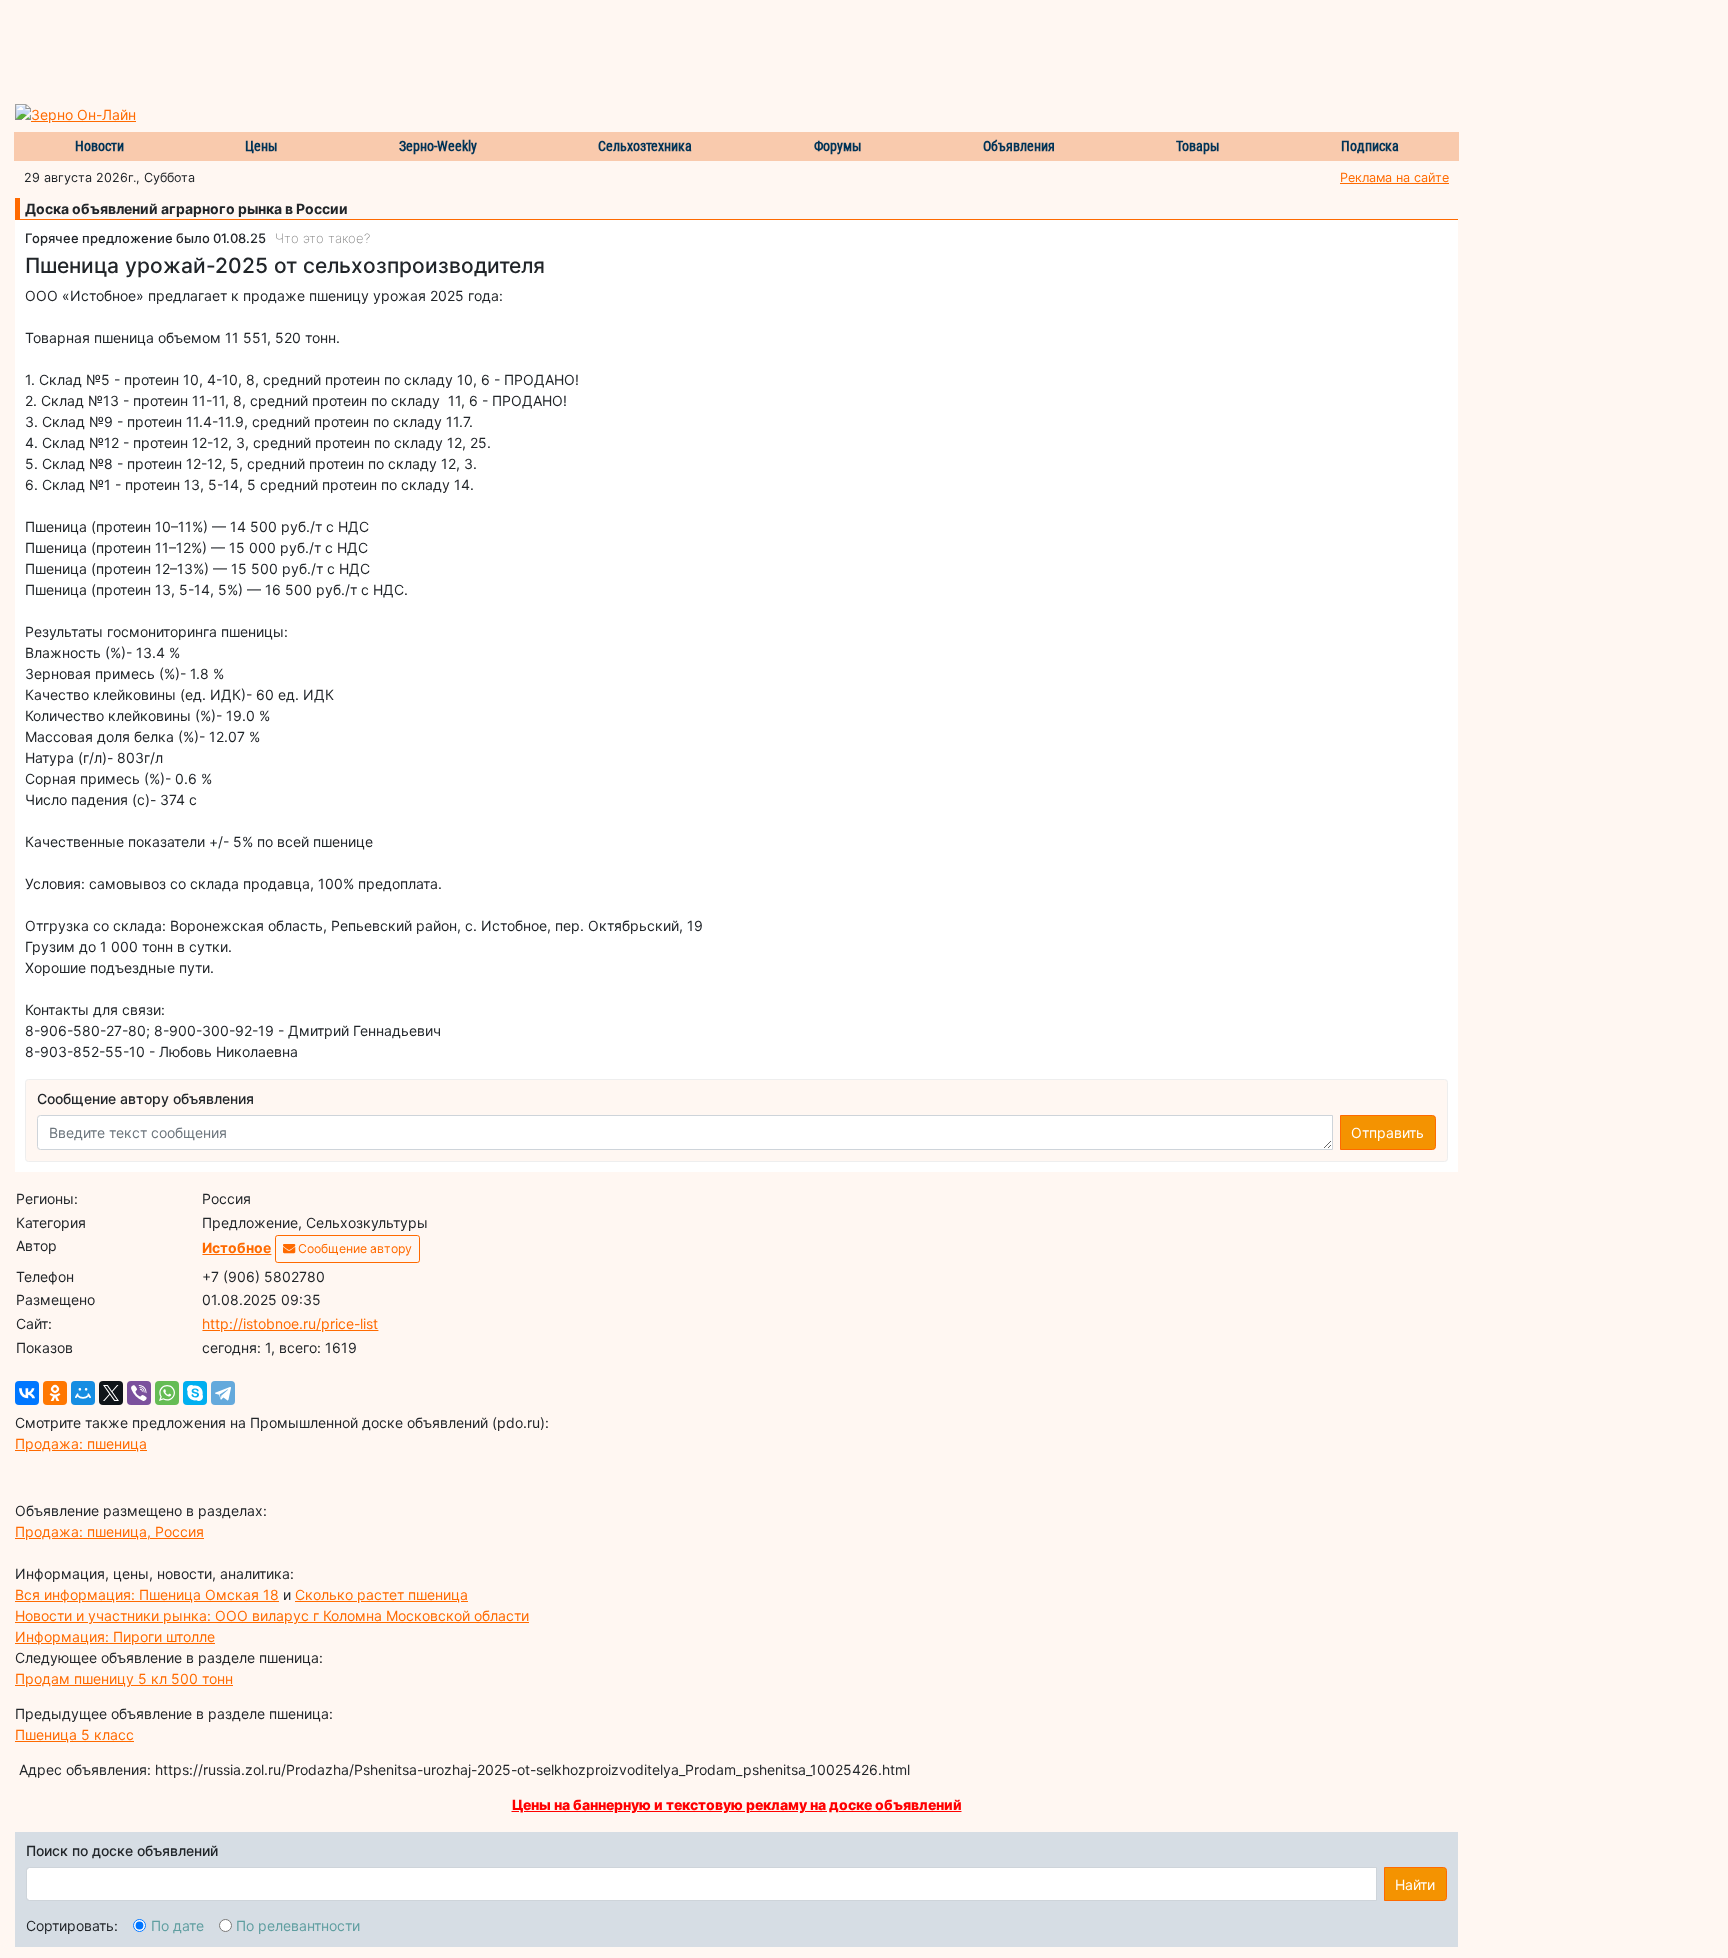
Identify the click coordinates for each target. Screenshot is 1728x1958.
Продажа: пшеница (81, 1443)
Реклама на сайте (1394, 177)
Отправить (1387, 1132)
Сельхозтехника (645, 146)
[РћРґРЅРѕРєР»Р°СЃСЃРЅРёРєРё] (55, 1393)
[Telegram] (223, 1393)
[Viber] (139, 1393)
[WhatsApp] (167, 1393)
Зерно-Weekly (438, 146)
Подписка (1370, 146)
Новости (99, 146)
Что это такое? (322, 238)
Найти (1415, 1884)
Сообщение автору (353, 1248)
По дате (177, 1925)
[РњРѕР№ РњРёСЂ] (83, 1393)
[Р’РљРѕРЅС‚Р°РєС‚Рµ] (27, 1393)
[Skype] (195, 1393)
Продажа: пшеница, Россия (109, 1531)
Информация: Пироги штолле (115, 1636)
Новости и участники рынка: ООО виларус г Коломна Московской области (272, 1615)
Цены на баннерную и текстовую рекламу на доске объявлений (737, 1804)
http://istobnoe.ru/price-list (290, 1323)
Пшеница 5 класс (74, 1734)
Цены (261, 146)
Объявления (1019, 146)
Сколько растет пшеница (381, 1594)
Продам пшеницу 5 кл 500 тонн (124, 1678)
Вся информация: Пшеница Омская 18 (147, 1594)
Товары (1198, 146)
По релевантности (298, 1925)
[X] (111, 1393)
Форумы (838, 146)
